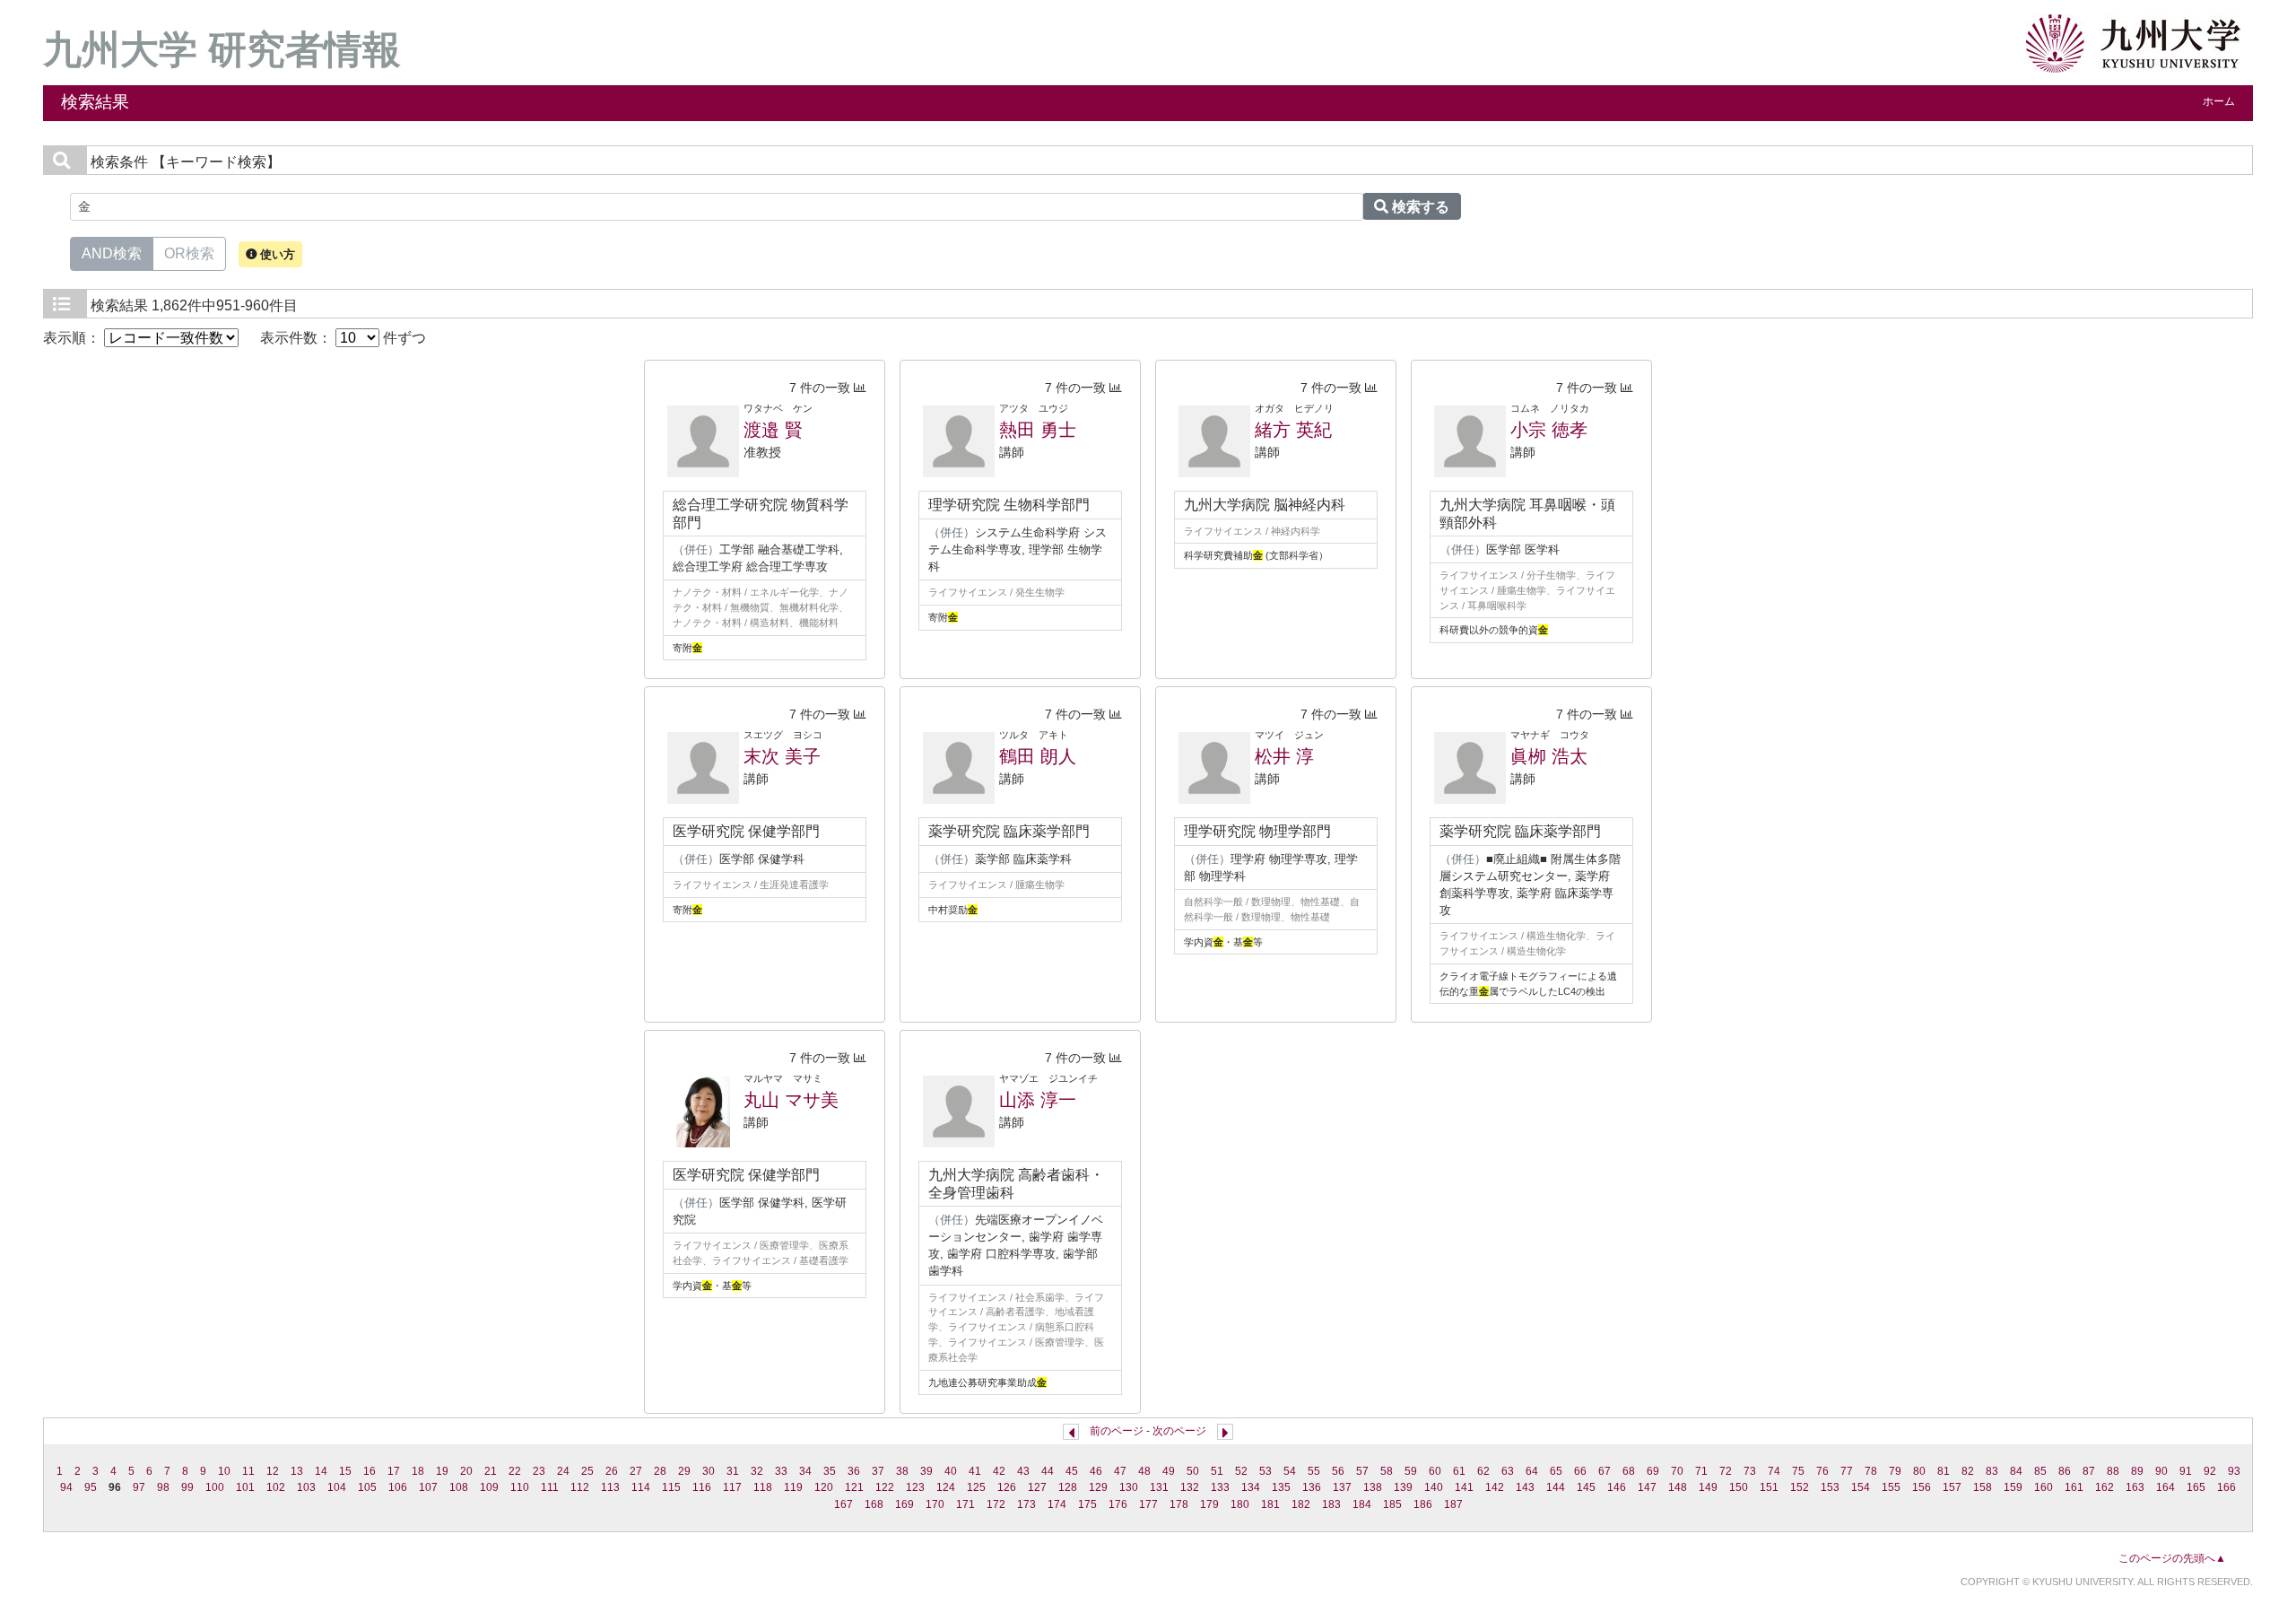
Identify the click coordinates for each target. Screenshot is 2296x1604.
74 (1774, 1471)
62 (1483, 1471)
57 (1362, 1471)
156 (1922, 1487)
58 (1387, 1471)
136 (1312, 1487)
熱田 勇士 (1038, 430)
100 (215, 1487)
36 (854, 1471)
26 (612, 1471)
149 (1708, 1487)
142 (1495, 1487)
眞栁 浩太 (1549, 756)
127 (1037, 1487)
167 (844, 1504)
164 (2166, 1487)
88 (2113, 1471)
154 (1861, 1487)
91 (2186, 1471)
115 (671, 1487)
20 (466, 1471)
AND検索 (112, 253)
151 (1769, 1487)
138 (1373, 1487)
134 (1251, 1487)
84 (2016, 1471)
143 (1525, 1487)
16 (370, 1471)
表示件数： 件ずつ (343, 338)
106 (398, 1487)
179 (1209, 1504)
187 (1453, 1504)
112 (580, 1487)
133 (1220, 1487)
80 (1919, 1471)
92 (2210, 1471)
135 (1281, 1487)
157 (1952, 1487)
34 (805, 1471)
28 (660, 1471)
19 (442, 1471)
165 (2196, 1487)
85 (2040, 1471)
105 (367, 1487)
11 (248, 1471)
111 (550, 1487)
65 (1556, 1471)
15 (345, 1471)
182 (1301, 1504)
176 (1118, 1504)
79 (1895, 1471)
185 (1392, 1504)
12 (273, 1471)
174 (1057, 1504)
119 (793, 1487)
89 (2137, 1471)
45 (1072, 1471)
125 (976, 1487)
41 (975, 1471)
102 (276, 1487)
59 (1411, 1471)
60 (1435, 1471)
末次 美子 (782, 756)
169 (904, 1504)
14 (321, 1471)
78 (1871, 1471)
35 (830, 1471)
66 (1580, 1471)
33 (781, 1471)
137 (1342, 1487)
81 (1944, 1471)
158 (1983, 1487)
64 (1532, 1471)
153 (1830, 1487)
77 (1847, 1471)
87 (2089, 1471)
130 (1129, 1487)
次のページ (1179, 1431)
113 (610, 1487)
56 (1338, 1471)
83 (1992, 1471)
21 (491, 1471)
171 (965, 1504)
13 (297, 1471)
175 (1087, 1504)
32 (757, 1471)
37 (878, 1471)
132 (1190, 1487)
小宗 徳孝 (1549, 430)
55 (1314, 1471)
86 (2065, 1471)
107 (428, 1487)
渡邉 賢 (773, 430)
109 (489, 1487)
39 (926, 1471)
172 (996, 1504)
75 (1798, 1471)
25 (587, 1471)
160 (2044, 1487)
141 (1464, 1487)
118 (763, 1487)
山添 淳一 (1038, 1100)
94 (66, 1487)
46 (1096, 1471)
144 (1556, 1487)
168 (874, 1504)
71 (1701, 1471)
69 (1653, 1471)
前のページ (1117, 1431)
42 (999, 1471)
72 (1726, 1471)
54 (1290, 1471)
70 (1677, 1471)
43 (1023, 1471)
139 (1403, 1487)
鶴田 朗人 (1038, 756)
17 (394, 1471)
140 (1434, 1487)
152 (1800, 1487)
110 (520, 1487)
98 (163, 1487)
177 (1148, 1504)
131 (1159, 1487)
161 (2074, 1487)
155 (1891, 1487)
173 (1026, 1504)
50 (1193, 1471)
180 (1240, 1504)
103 (306, 1487)
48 (1144, 1471)
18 (418, 1471)
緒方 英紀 (1293, 430)
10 (224, 1471)
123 (915, 1487)
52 (1241, 1471)
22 (515, 1471)
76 (1822, 1471)
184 (1362, 1504)
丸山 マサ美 (791, 1100)
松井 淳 (1284, 756)
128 (1068, 1487)
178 (1179, 1504)
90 (2161, 1471)
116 (702, 1487)
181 (1270, 1504)
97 (139, 1487)
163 (2135, 1487)
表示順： (74, 338)
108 (459, 1487)
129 (1098, 1487)
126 (1007, 1487)
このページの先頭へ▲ (2172, 1558)
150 (1739, 1487)
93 (2234, 1471)
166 (2226, 1487)
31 (733, 1471)
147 (1647, 1487)
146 (1617, 1487)
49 (1169, 1471)
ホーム (2219, 101)
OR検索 (189, 253)
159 (2013, 1487)
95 (91, 1487)
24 (563, 1471)
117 (732, 1487)
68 (1629, 1471)
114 (641, 1487)
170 (935, 1504)
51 (1217, 1471)
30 (709, 1471)
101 (245, 1487)
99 (187, 1487)
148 (1678, 1487)
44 (1048, 1471)
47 (1120, 1471)
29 (684, 1471)
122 (885, 1487)
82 (1968, 1471)
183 (1331, 1504)
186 (1423, 1504)
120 (824, 1487)
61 (1459, 1471)
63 (1508, 1471)
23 (539, 1471)
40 (951, 1471)
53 (1265, 1471)
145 (1586, 1487)
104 (337, 1487)
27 (636, 1471)
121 (854, 1487)
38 (902, 1471)
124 (946, 1487)
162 (2105, 1487)
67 (1605, 1471)
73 (1750, 1471)
